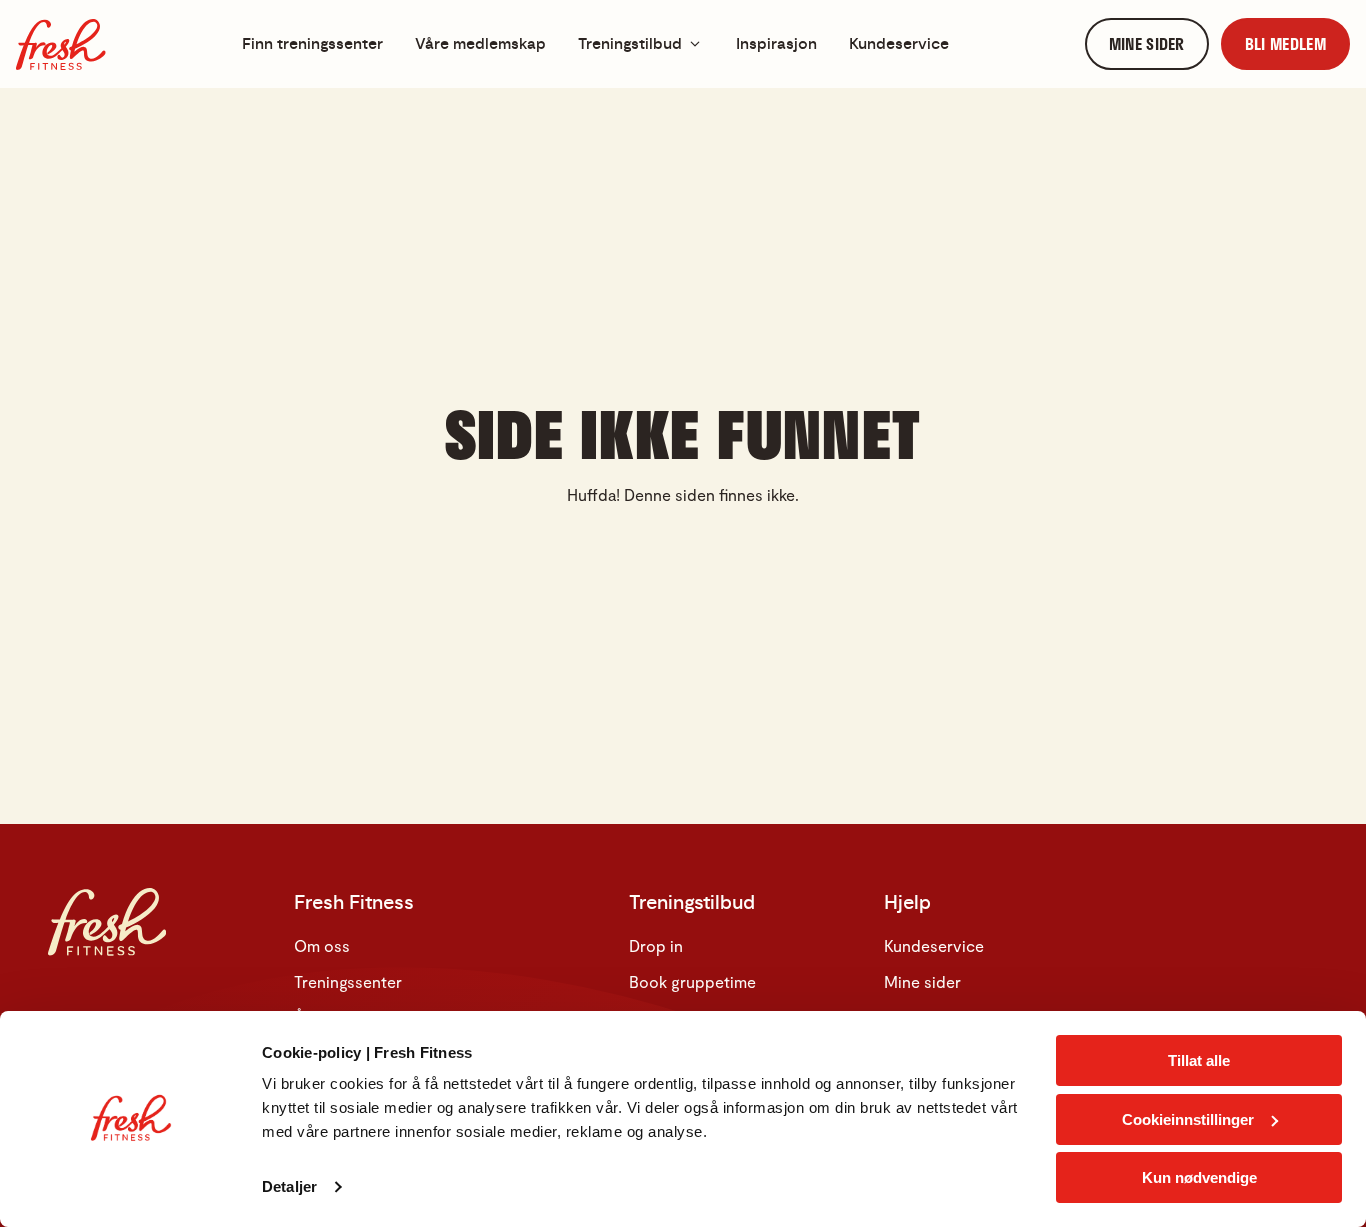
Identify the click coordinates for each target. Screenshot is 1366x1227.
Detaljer (289, 1186)
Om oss (322, 945)
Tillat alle (1199, 1060)
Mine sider (922, 981)
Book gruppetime (692, 981)
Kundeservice (934, 945)
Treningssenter (348, 981)
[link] (1147, 44)
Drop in (656, 945)
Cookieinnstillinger (1188, 1119)
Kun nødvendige (1199, 1177)
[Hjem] (61, 44)
